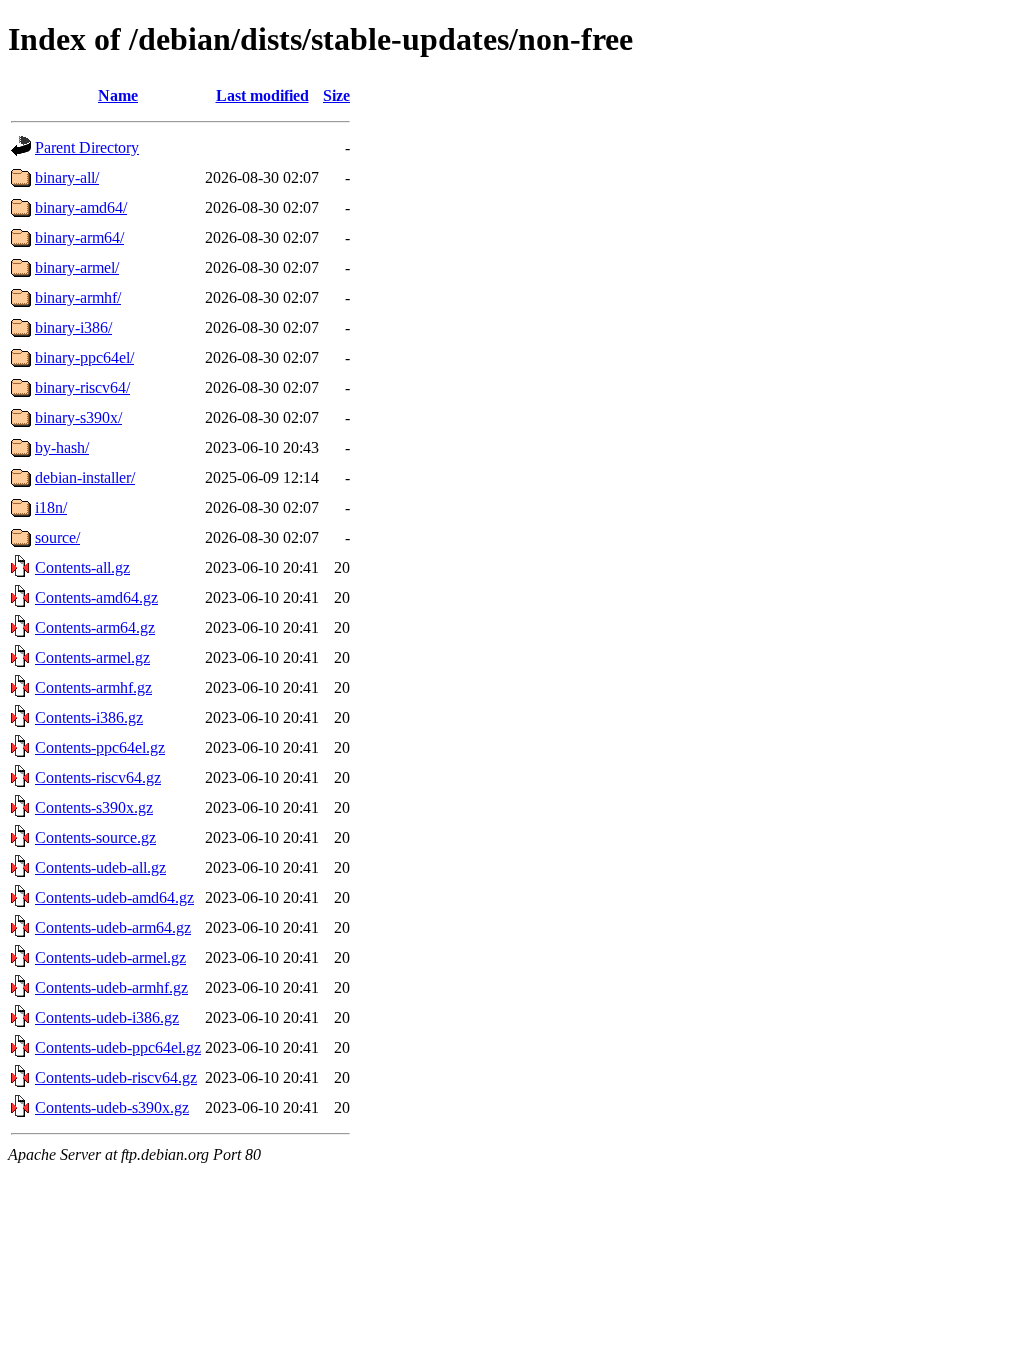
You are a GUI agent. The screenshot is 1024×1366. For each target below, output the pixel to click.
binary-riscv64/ (82, 387)
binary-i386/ (73, 327)
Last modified (262, 95)
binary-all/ (67, 177)
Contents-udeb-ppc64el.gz (118, 1047)
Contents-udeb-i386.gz (107, 1017)
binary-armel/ (77, 267)
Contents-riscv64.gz (98, 777)
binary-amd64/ (81, 207)
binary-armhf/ (78, 297)
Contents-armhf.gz (93, 687)
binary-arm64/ (79, 237)
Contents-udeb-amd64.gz (114, 897)
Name (118, 95)
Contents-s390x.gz (94, 807)
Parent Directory (87, 147)
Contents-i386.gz (89, 717)
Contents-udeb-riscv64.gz (116, 1077)
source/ (57, 537)
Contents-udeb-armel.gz (110, 957)
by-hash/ (62, 447)
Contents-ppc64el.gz (100, 747)
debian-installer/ (85, 477)
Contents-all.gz (82, 567)
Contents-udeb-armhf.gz (111, 987)
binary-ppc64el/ (84, 357)
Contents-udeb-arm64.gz (113, 927)
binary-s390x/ (78, 417)
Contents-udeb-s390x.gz (112, 1107)
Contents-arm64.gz (95, 627)
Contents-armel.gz (92, 657)
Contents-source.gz (95, 837)
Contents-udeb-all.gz (100, 867)
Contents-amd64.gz (96, 597)
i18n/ (51, 507)
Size (336, 95)
